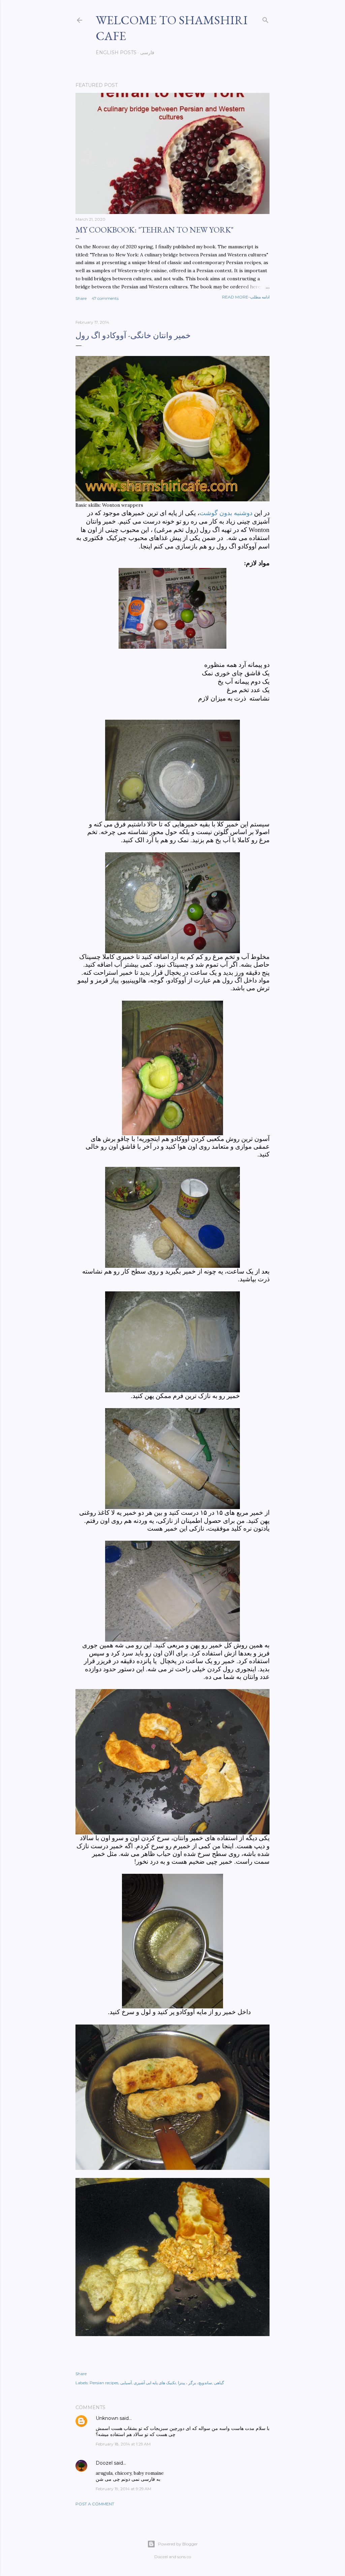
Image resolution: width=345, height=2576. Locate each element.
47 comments (105, 298)
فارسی (147, 52)
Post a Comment (95, 2504)
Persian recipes (104, 2383)
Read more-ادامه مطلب (246, 297)
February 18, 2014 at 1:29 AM (123, 2444)
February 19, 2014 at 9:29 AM (123, 2489)
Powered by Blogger (178, 2544)
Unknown (107, 2418)
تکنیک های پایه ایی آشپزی (155, 2383)
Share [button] (81, 298)
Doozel (104, 2463)
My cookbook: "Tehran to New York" (154, 230)
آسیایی (126, 2383)
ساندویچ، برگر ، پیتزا (195, 2383)
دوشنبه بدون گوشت (226, 513)
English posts (116, 52)
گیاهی (219, 2383)
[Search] (265, 19)
